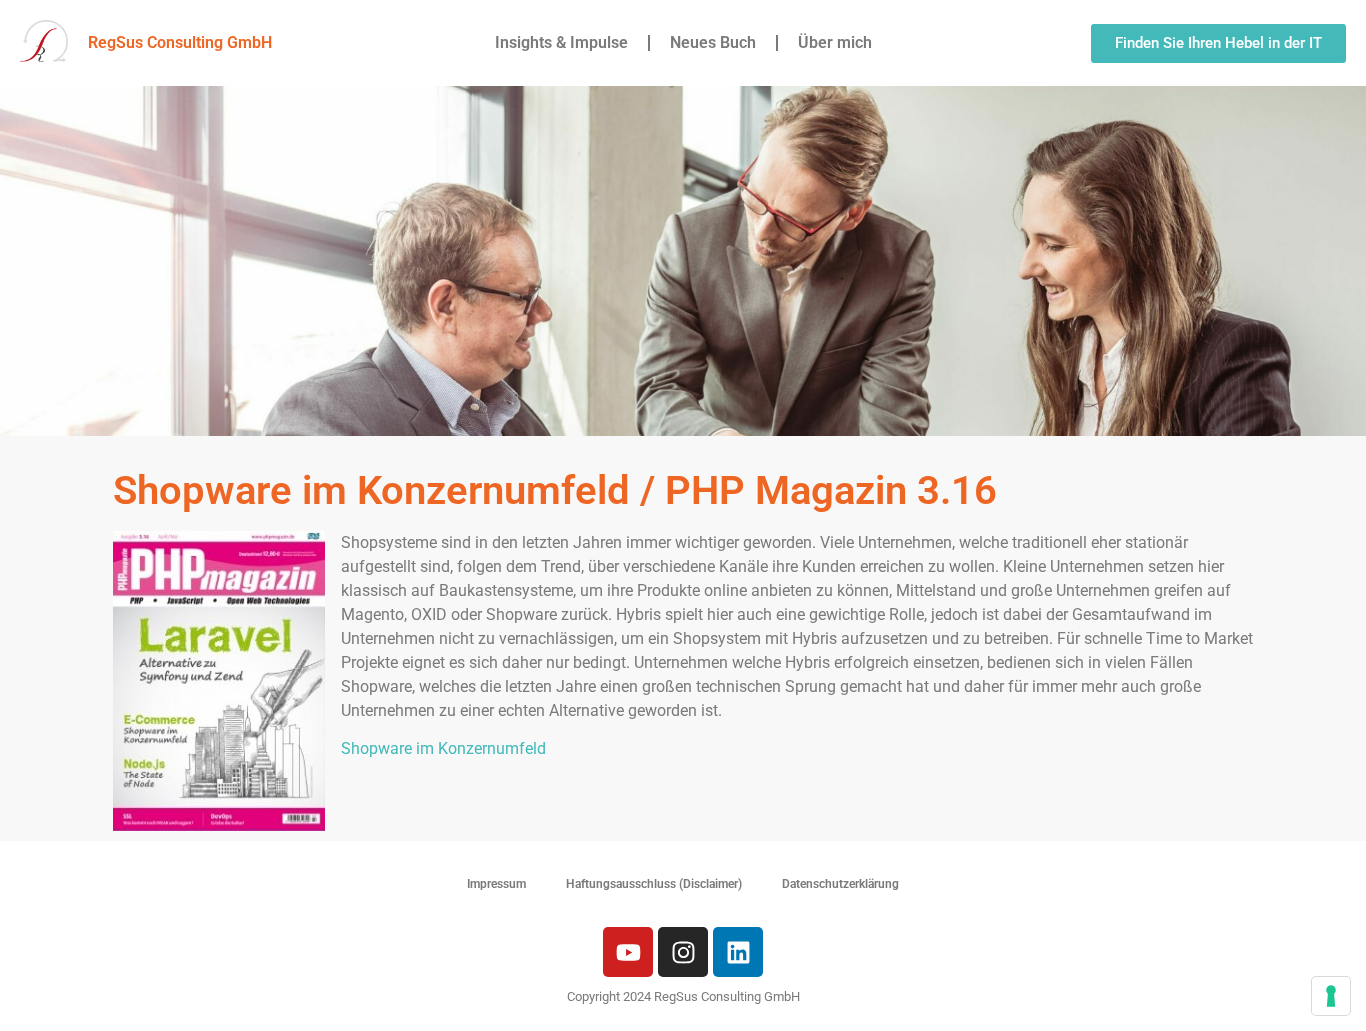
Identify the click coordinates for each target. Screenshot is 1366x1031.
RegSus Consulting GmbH (180, 42)
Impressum (496, 884)
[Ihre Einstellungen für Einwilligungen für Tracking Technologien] (1331, 996)
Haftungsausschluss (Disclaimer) (654, 884)
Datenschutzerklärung (840, 884)
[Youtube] (628, 952)
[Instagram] (683, 952)
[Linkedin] (738, 952)
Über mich (835, 42)
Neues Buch (713, 42)
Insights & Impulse (561, 42)
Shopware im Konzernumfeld (443, 748)
